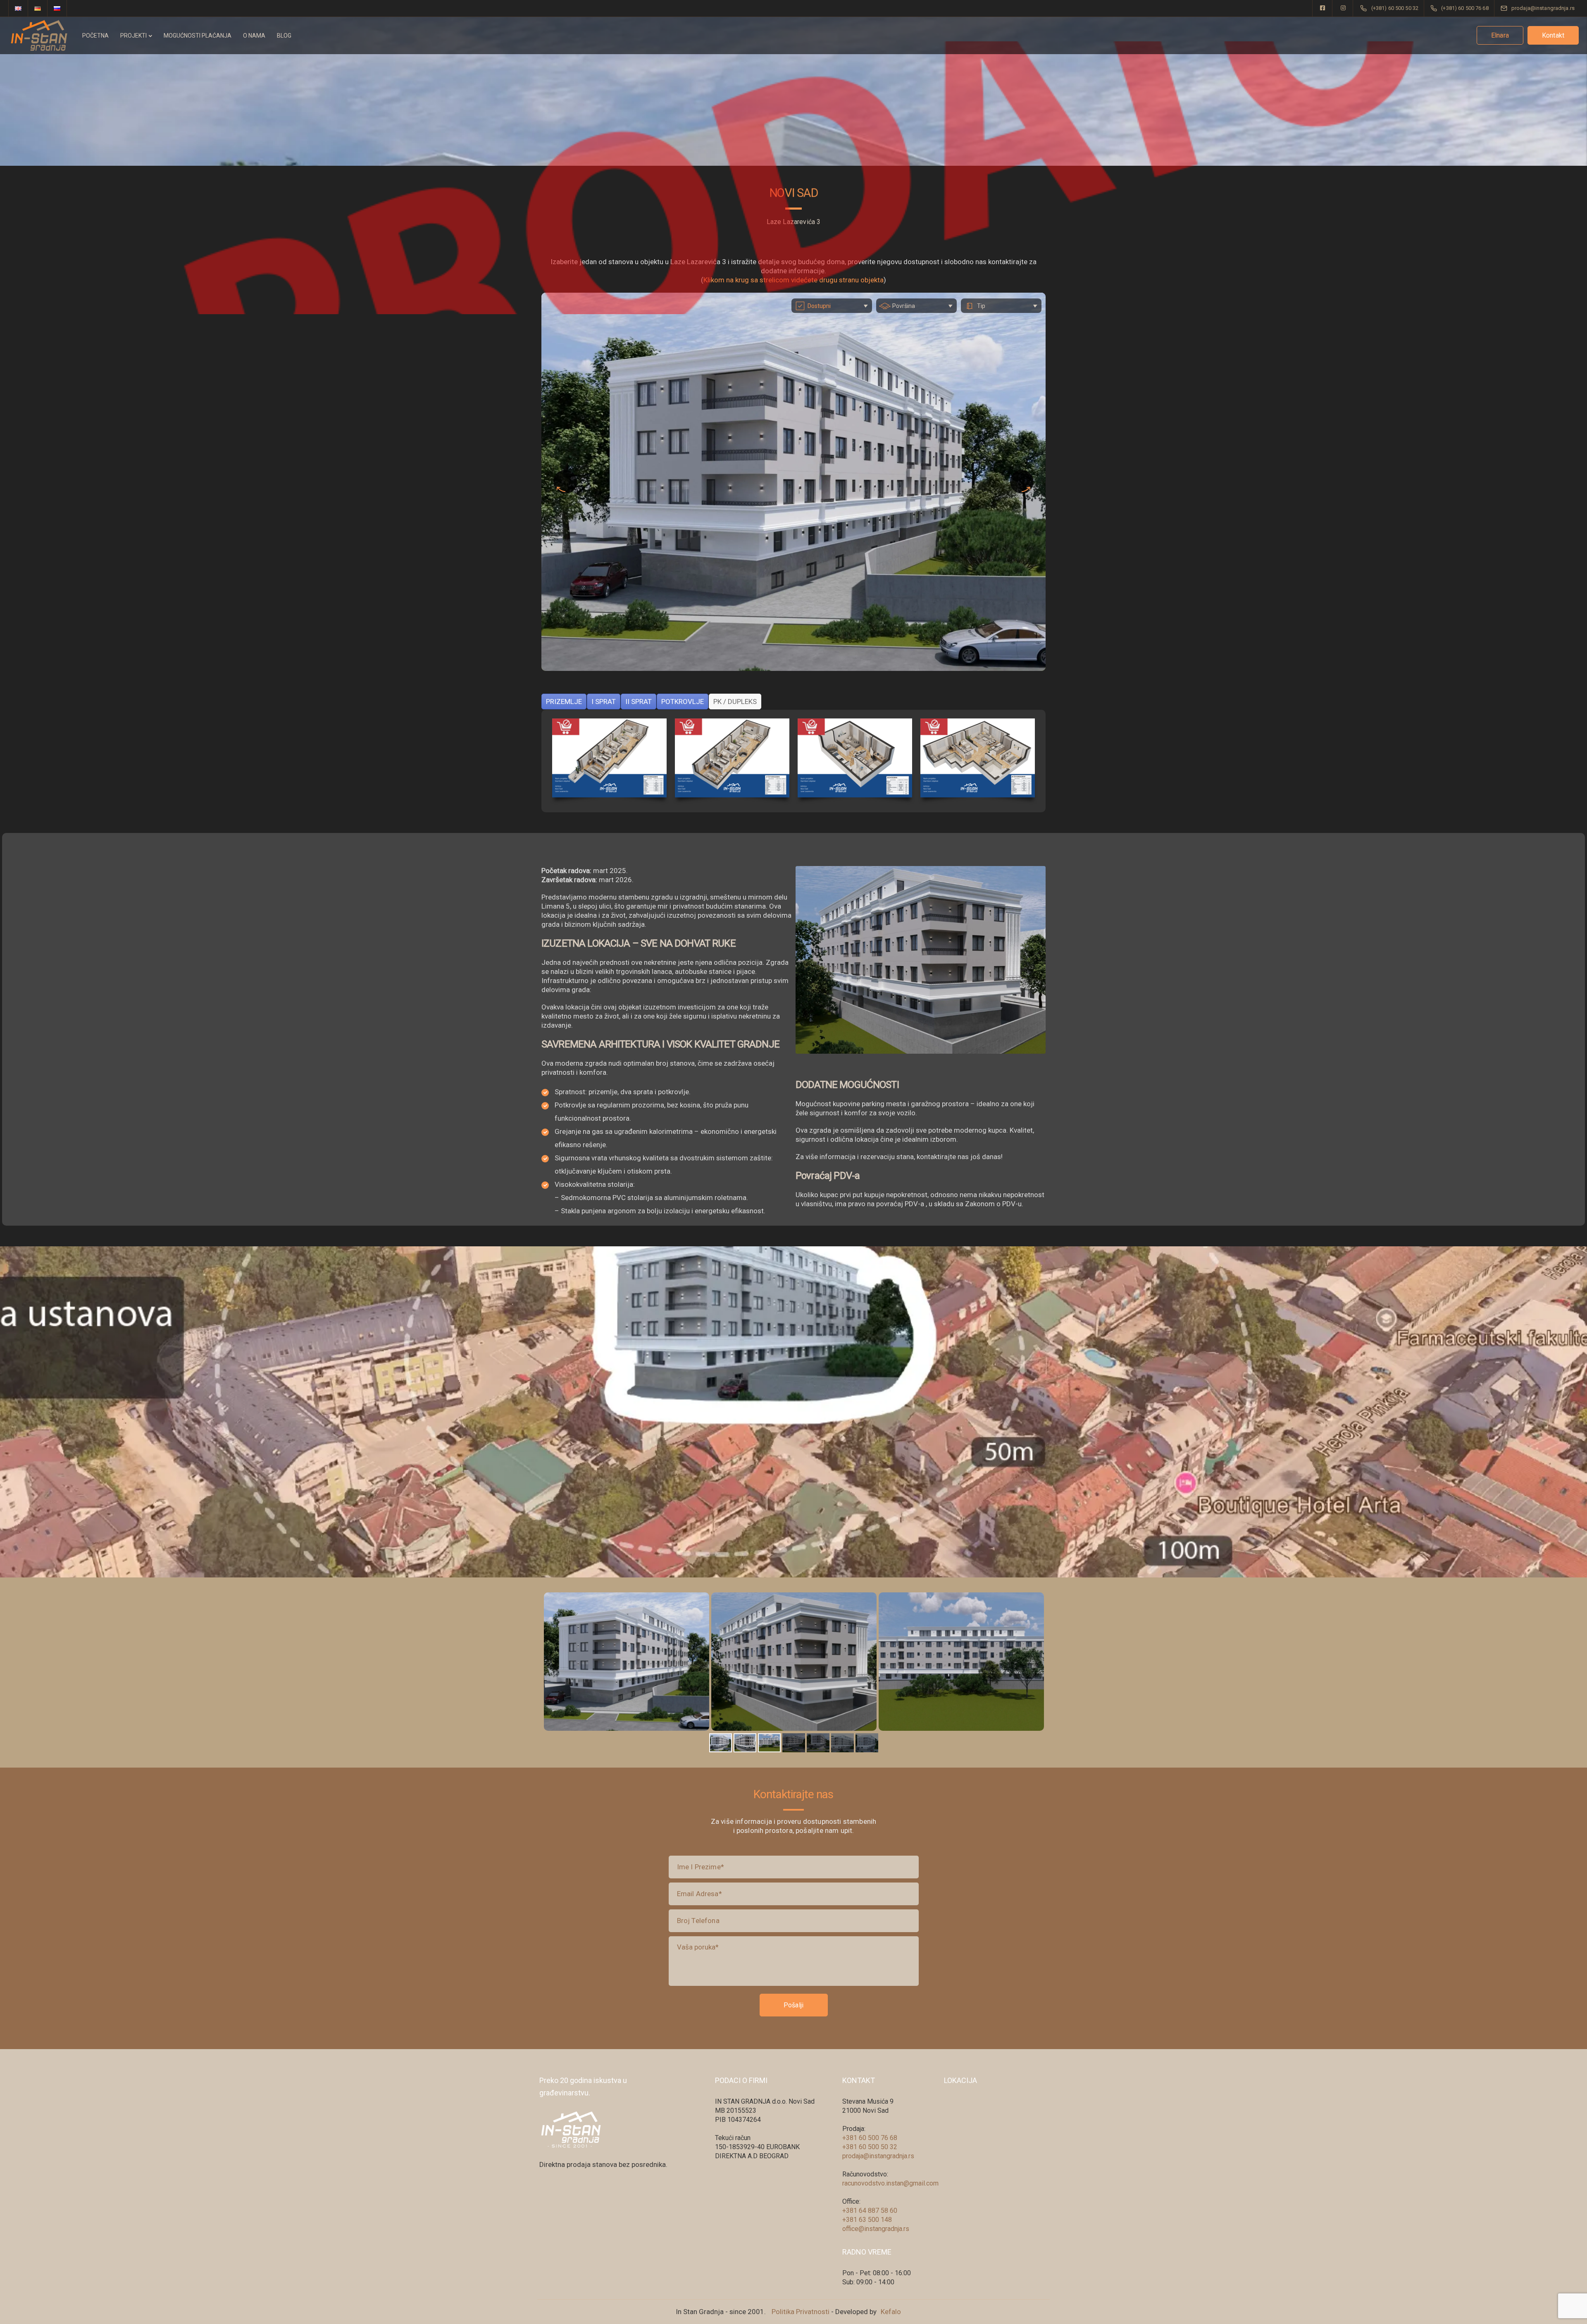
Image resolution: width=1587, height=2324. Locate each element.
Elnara (1500, 35)
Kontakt (1553, 35)
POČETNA (95, 36)
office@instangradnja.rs (876, 2229)
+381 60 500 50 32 (870, 2147)
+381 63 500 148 (867, 2220)
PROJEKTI (133, 36)
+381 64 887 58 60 (870, 2211)
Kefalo (891, 2312)
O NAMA (254, 36)
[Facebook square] (1322, 8)
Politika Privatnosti (801, 2312)
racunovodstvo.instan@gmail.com (890, 2183)
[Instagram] (1343, 8)
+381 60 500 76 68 (870, 2138)
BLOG (284, 36)
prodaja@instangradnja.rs (878, 2156)
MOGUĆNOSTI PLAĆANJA (198, 36)
